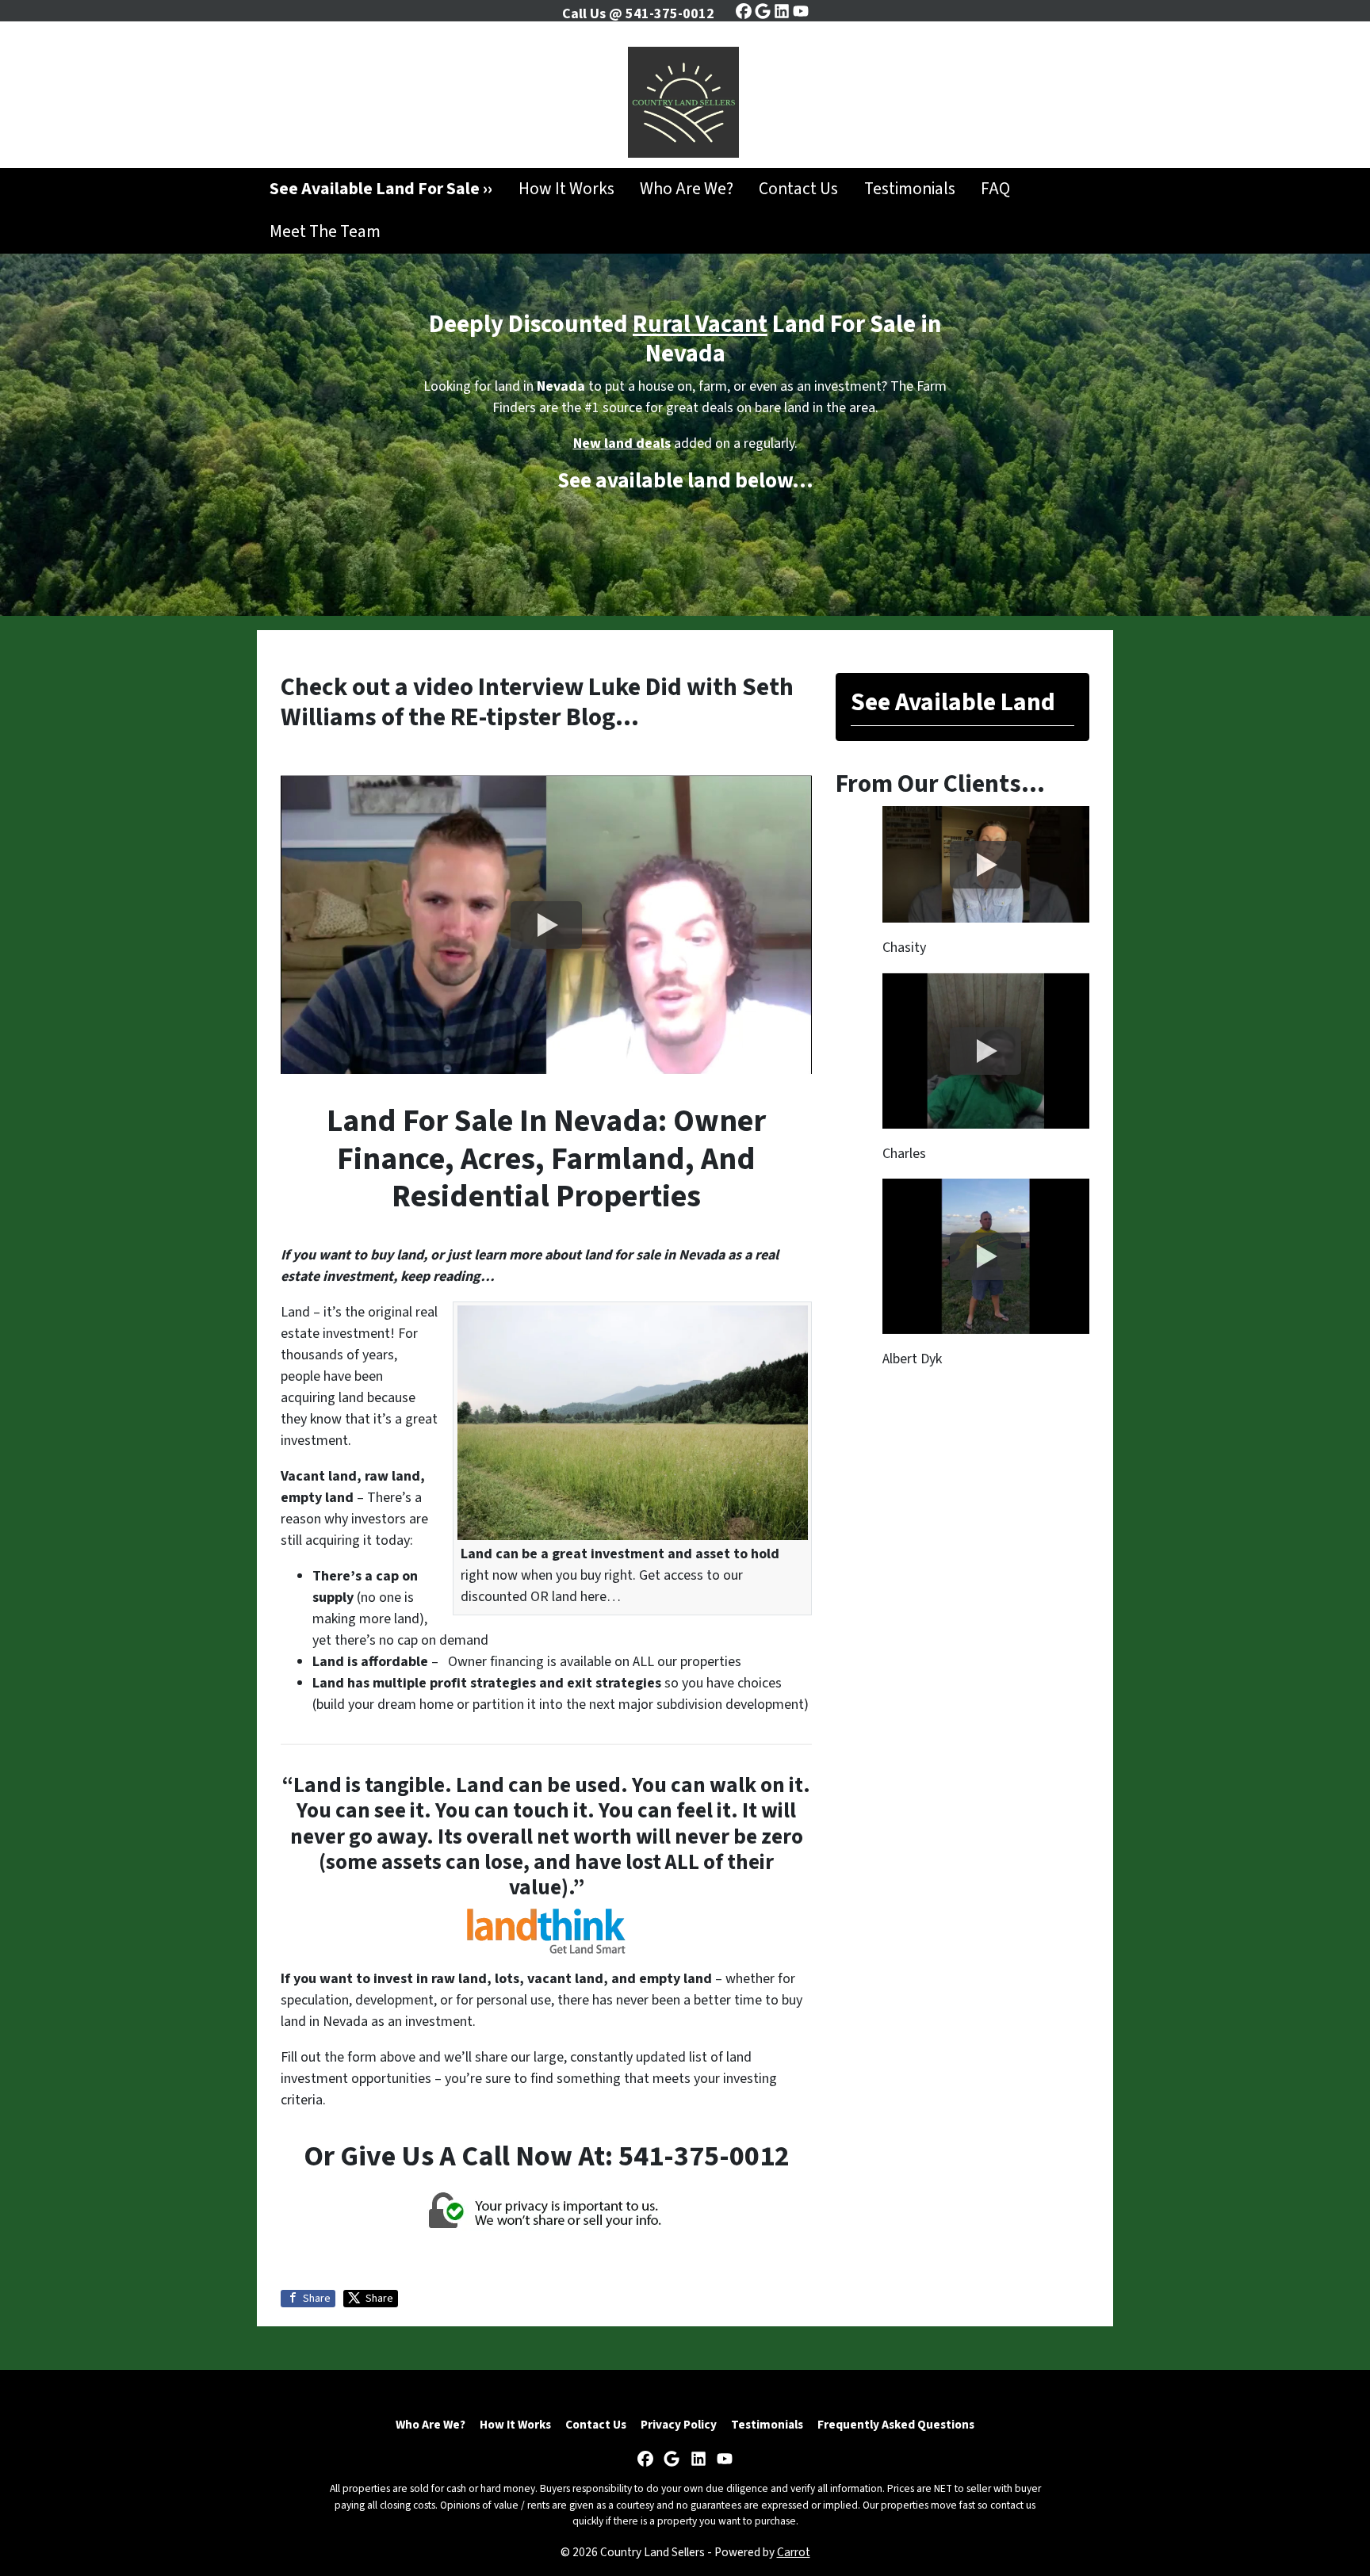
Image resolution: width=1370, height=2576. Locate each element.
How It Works (566, 189)
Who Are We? (687, 189)
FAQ (995, 189)
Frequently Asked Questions (896, 2425)
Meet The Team (325, 232)
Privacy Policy (679, 2425)
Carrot (794, 2552)
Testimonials (910, 189)
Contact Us (798, 189)
